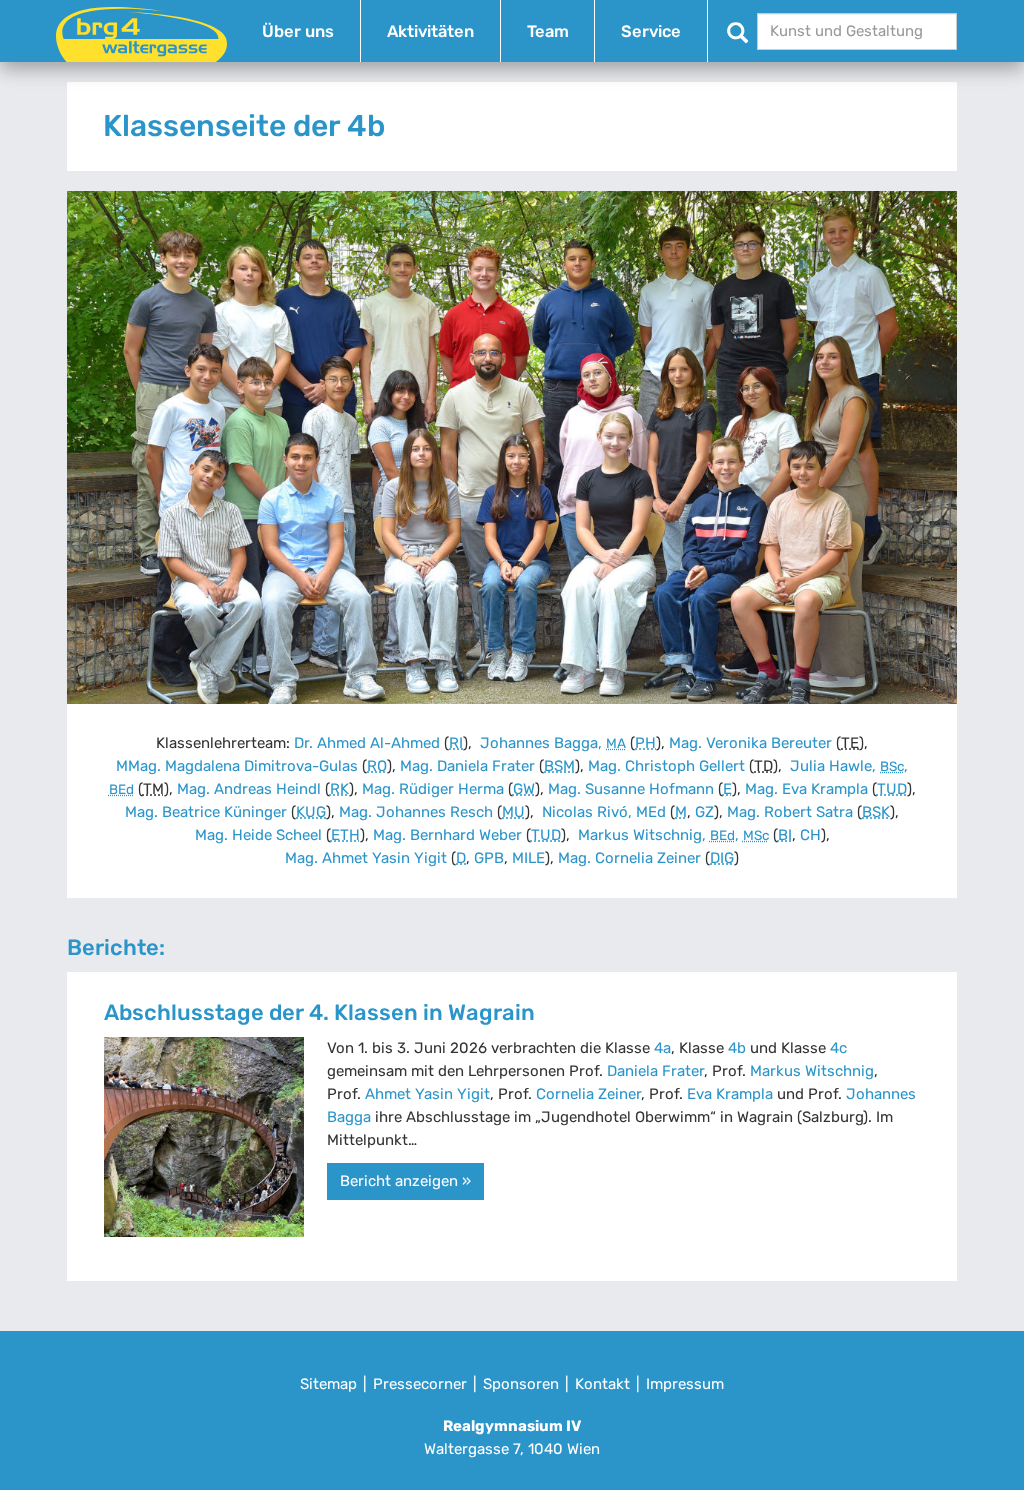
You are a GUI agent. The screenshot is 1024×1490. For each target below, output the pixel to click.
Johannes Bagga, (551, 743)
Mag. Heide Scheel (258, 835)
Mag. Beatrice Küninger (206, 812)
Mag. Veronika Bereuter (750, 743)
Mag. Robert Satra (790, 812)
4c (838, 1048)
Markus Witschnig (812, 1071)
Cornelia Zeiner (588, 1094)
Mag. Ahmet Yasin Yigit (366, 858)
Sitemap (328, 1384)
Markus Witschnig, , (671, 835)
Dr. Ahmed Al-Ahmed (367, 743)
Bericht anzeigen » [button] (405, 1181)
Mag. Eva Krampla (806, 789)
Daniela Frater (655, 1071)
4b (737, 1048)
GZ (704, 812)
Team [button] (548, 31)
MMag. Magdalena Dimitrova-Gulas (237, 766)
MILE (528, 858)
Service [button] (651, 31)
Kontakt (602, 1384)
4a (662, 1048)
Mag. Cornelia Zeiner (629, 858)
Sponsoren (521, 1384)
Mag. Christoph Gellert (666, 766)
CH (810, 835)
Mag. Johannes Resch (416, 812)
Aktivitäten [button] (430, 31)
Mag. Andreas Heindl (249, 789)
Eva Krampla (730, 1094)
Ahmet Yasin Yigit (427, 1094)
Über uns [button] (298, 31)
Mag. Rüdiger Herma (433, 789)
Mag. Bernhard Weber (447, 835)
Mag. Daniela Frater (467, 766)
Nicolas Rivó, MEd (602, 812)
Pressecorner (420, 1384)
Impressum (685, 1384)
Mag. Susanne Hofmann (631, 789)
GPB (489, 858)
